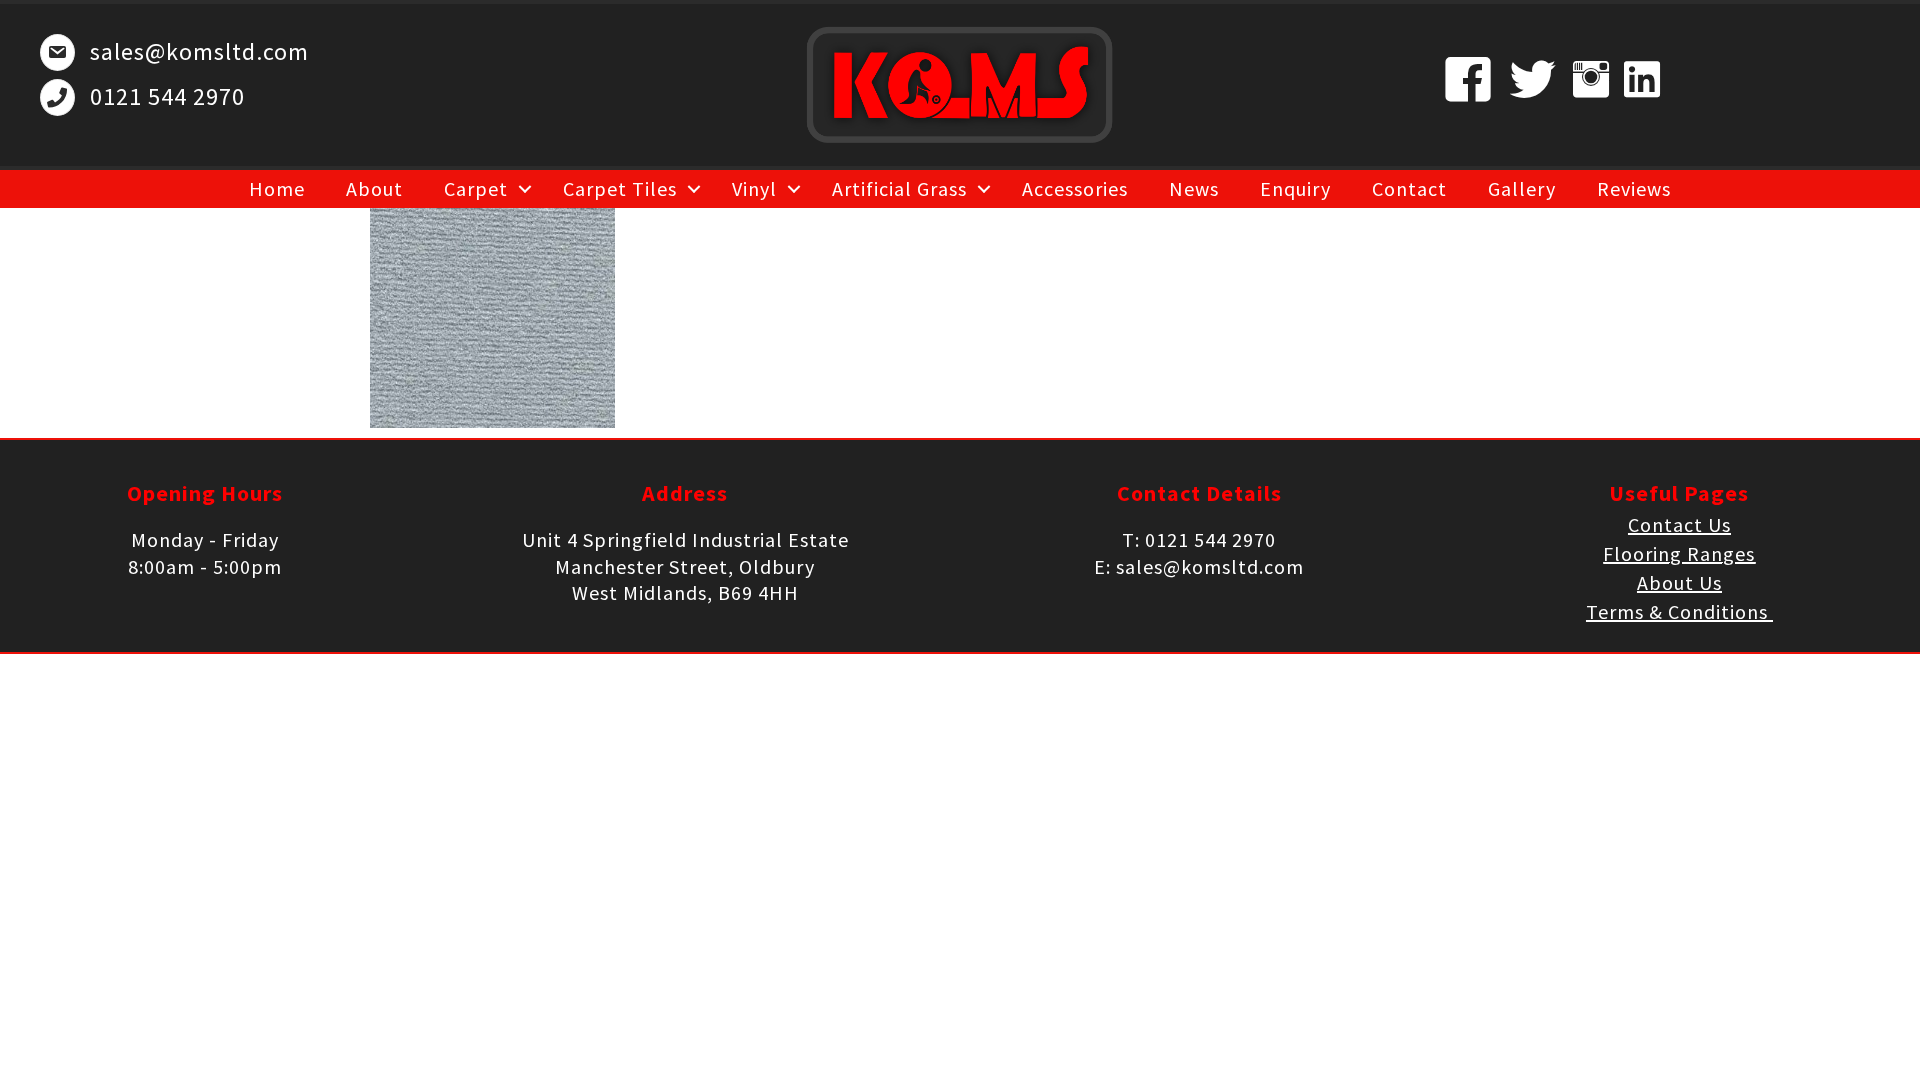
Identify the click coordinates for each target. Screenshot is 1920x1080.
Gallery (1522, 188)
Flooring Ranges (1679, 553)
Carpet (476, 188)
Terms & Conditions (1679, 611)
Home (277, 188)
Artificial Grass (899, 188)
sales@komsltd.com (199, 51)
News (1194, 188)
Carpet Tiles (620, 188)
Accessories (1075, 188)
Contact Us (1679, 524)
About (374, 188)
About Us (1679, 582)
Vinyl (754, 188)
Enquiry (1295, 188)
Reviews (1634, 188)
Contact (1409, 188)
